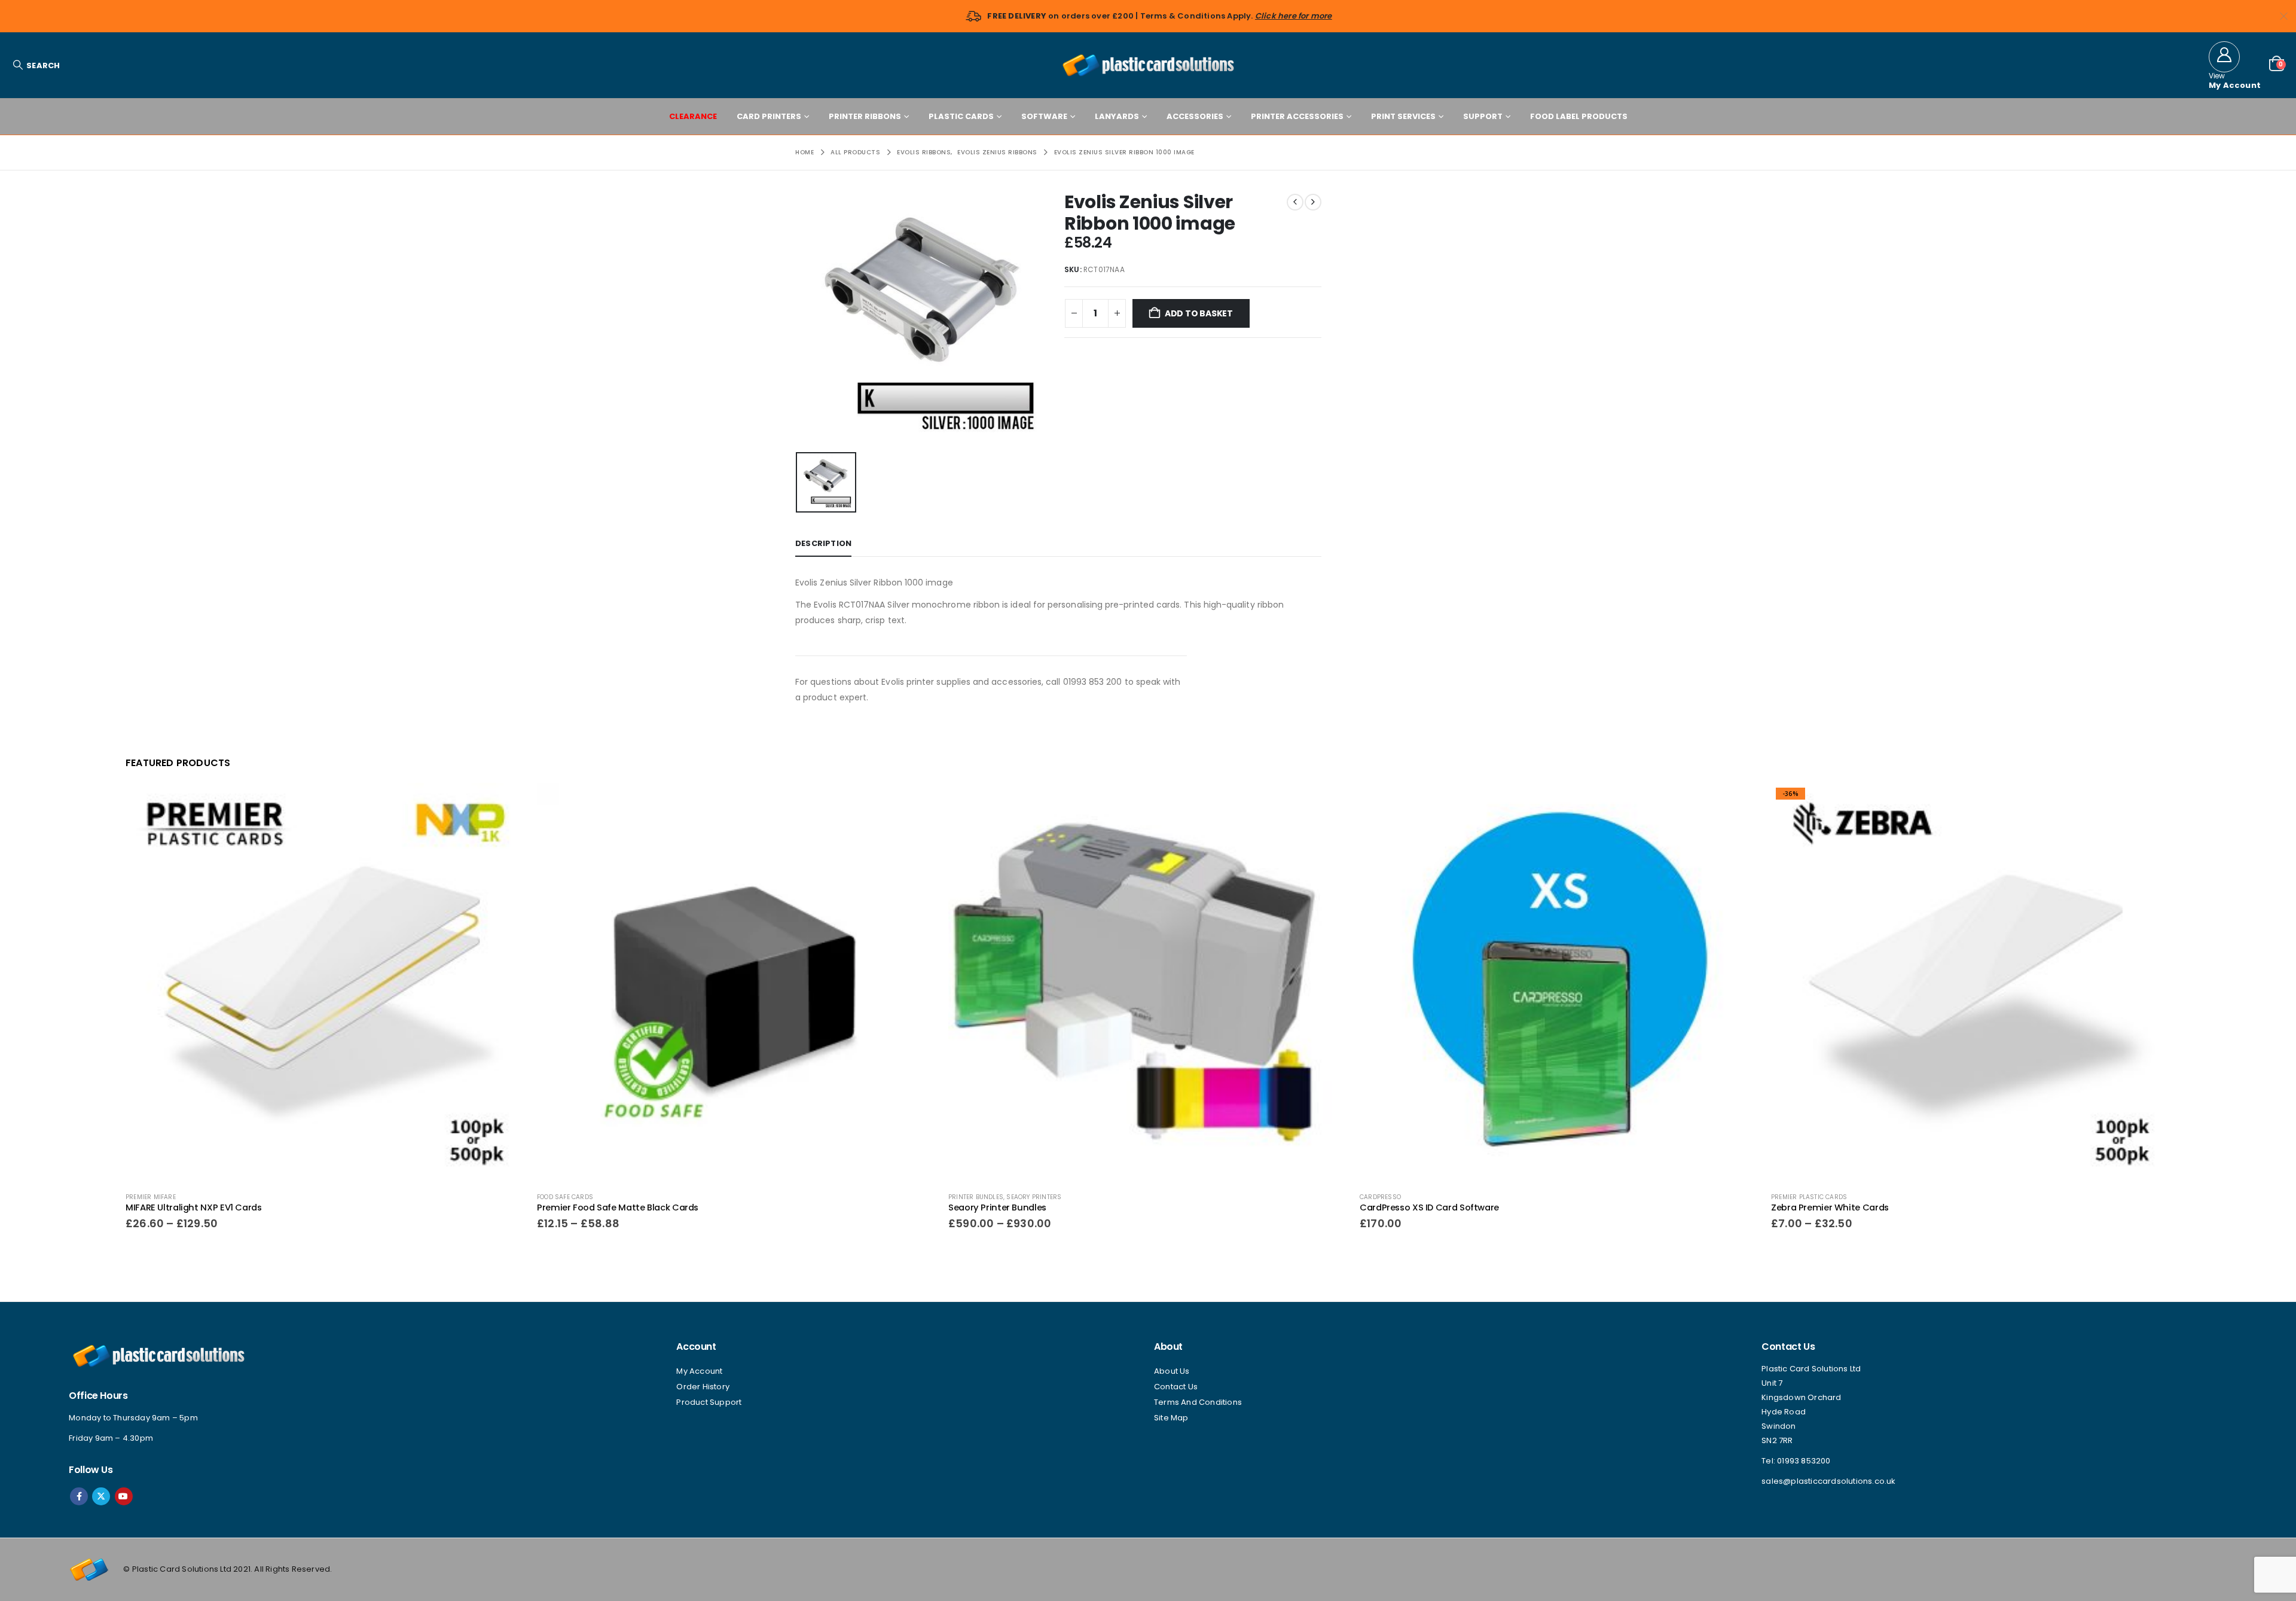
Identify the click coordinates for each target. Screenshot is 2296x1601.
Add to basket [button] (1739, 803)
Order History (703, 1387)
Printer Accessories (1297, 116)
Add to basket (1199, 313)
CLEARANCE (693, 116)
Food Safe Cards (565, 1197)
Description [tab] (823, 543)
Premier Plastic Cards (1809, 1197)
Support (1483, 116)
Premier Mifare (151, 1197)
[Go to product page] (325, 983)
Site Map (1171, 1418)
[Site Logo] (1148, 65)
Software (1044, 116)
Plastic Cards (961, 116)
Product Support (709, 1402)
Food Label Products (1579, 116)
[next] (1313, 202)
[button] (36, 65)
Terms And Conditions (1198, 1402)
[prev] (1295, 202)
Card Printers (769, 116)
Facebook (79, 1496)
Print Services (1403, 116)
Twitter (101, 1496)
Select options (505, 803)
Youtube (124, 1496)
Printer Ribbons (865, 116)
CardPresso (1380, 1197)
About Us (1172, 1371)
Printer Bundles (976, 1197)
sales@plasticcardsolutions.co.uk (1828, 1481)
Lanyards (1117, 116)
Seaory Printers (1034, 1197)
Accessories (1195, 116)
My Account (699, 1371)
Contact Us (1176, 1387)
